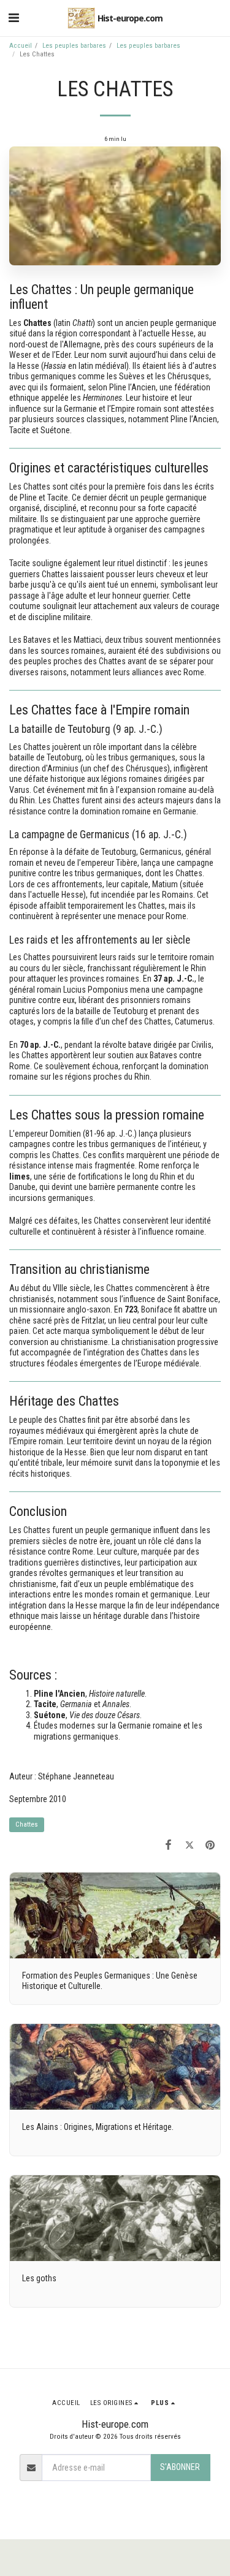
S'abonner (180, 2467)
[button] (13, 18)
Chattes (27, 1824)
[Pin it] (210, 1845)
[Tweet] (190, 1845)
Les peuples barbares (74, 46)
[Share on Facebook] (168, 1845)
